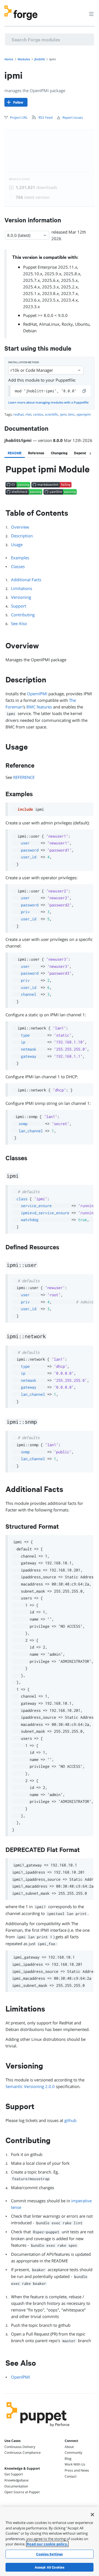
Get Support (14, 2474)
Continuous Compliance (23, 2452)
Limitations (22, 588)
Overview (20, 527)
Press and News (77, 2470)
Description (22, 536)
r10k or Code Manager (32, 370)
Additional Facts (26, 580)
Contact (71, 2476)
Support (19, 606)
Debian (30, 331)
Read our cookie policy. (47, 2544)
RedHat (30, 324)
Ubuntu (82, 324)
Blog (68, 2459)
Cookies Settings (49, 2554)
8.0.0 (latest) (19, 235)
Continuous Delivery (20, 2447)
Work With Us (75, 2464)
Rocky (67, 324)
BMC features (39, 707)
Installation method (24, 362)
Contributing (23, 615)
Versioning (21, 597)
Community (73, 2452)
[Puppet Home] (38, 2428)
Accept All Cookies (50, 2567)
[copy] (84, 391)
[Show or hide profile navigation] (81, 11)
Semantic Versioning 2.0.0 (30, 2086)
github (70, 2120)
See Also (19, 623)
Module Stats (20, 179)
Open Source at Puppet (22, 2492)
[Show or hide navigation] (91, 14)
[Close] (92, 2515)
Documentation (16, 2486)
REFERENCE (24, 777)
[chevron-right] (90, 453)
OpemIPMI (37, 694)
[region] (50, 2541)
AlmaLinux (49, 324)
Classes (18, 566)
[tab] (15, 453)
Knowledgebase (16, 2480)
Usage (17, 544)
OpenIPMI (20, 2377)
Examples (20, 558)
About (69, 2447)
